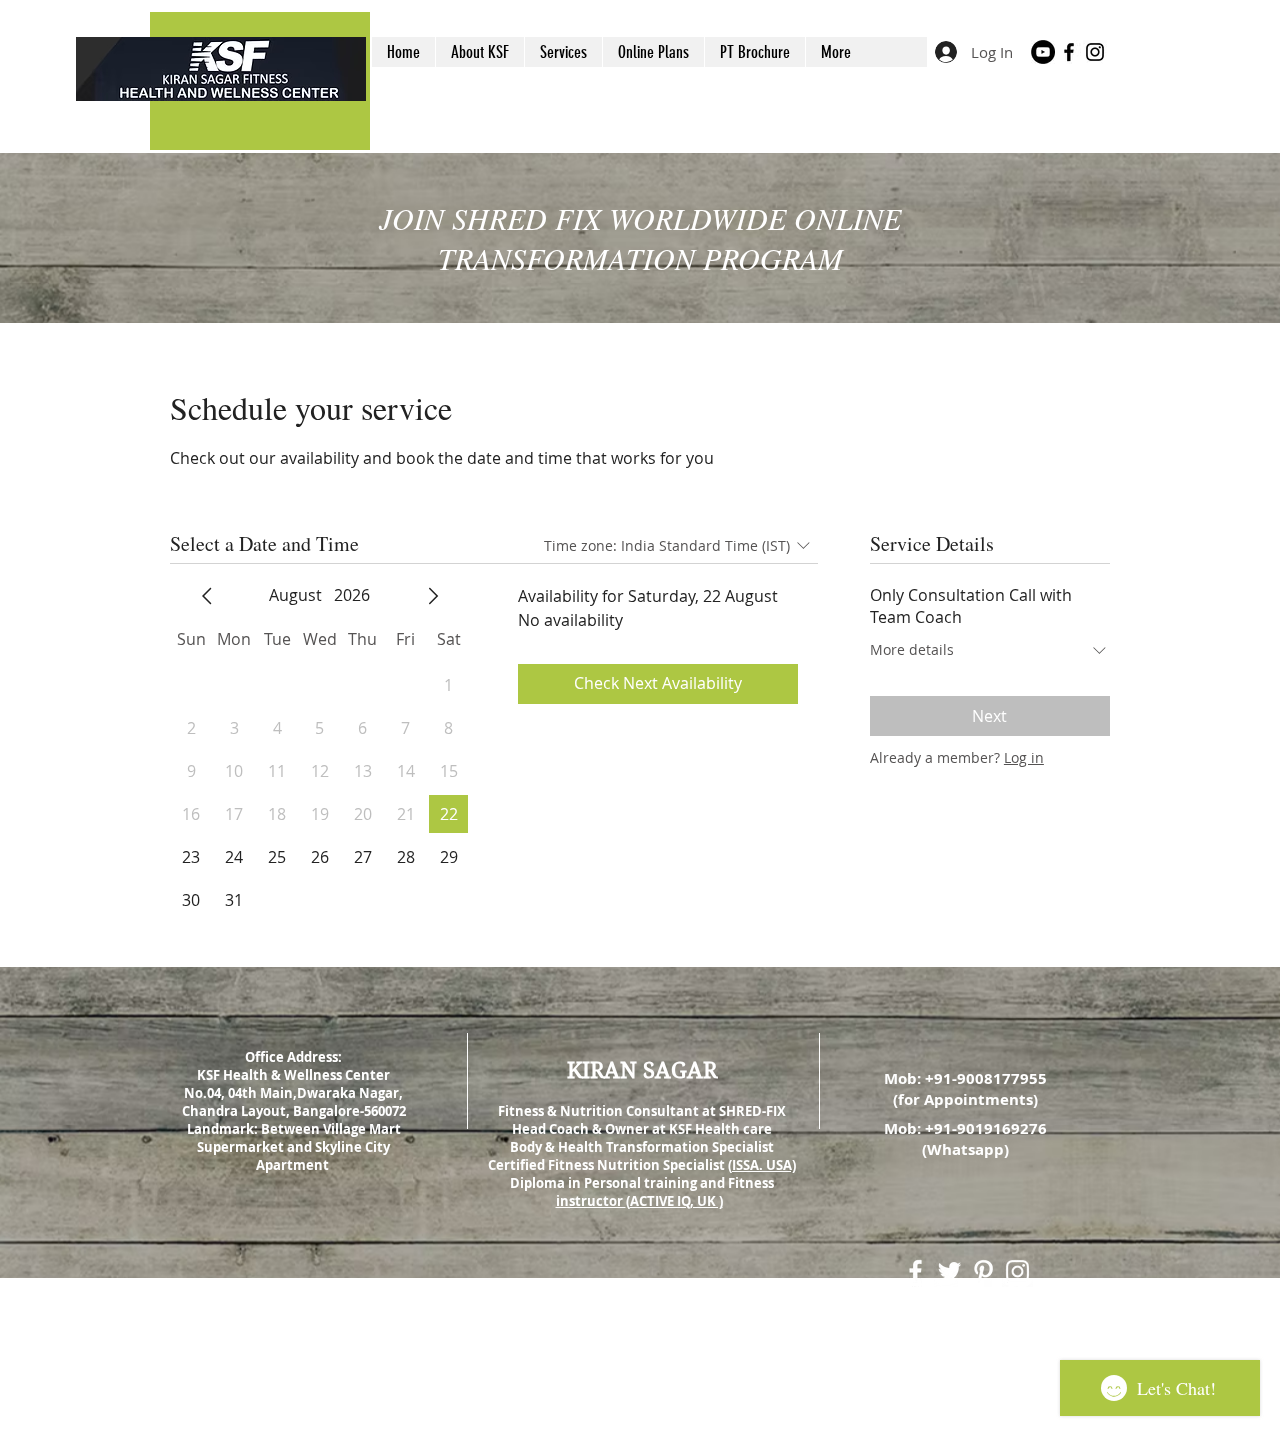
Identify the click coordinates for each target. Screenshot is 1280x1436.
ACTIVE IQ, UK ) (676, 1201)
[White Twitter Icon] (949, 1271)
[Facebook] (1069, 52)
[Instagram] (1095, 52)
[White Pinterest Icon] (983, 1271)
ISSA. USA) (764, 1165)
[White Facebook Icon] (915, 1271)
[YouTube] (1043, 52)
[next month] (433, 596)
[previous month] (207, 596)
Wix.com (772, 1366)
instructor (591, 1201)
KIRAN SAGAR (642, 1070)
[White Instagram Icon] (1017, 1271)
